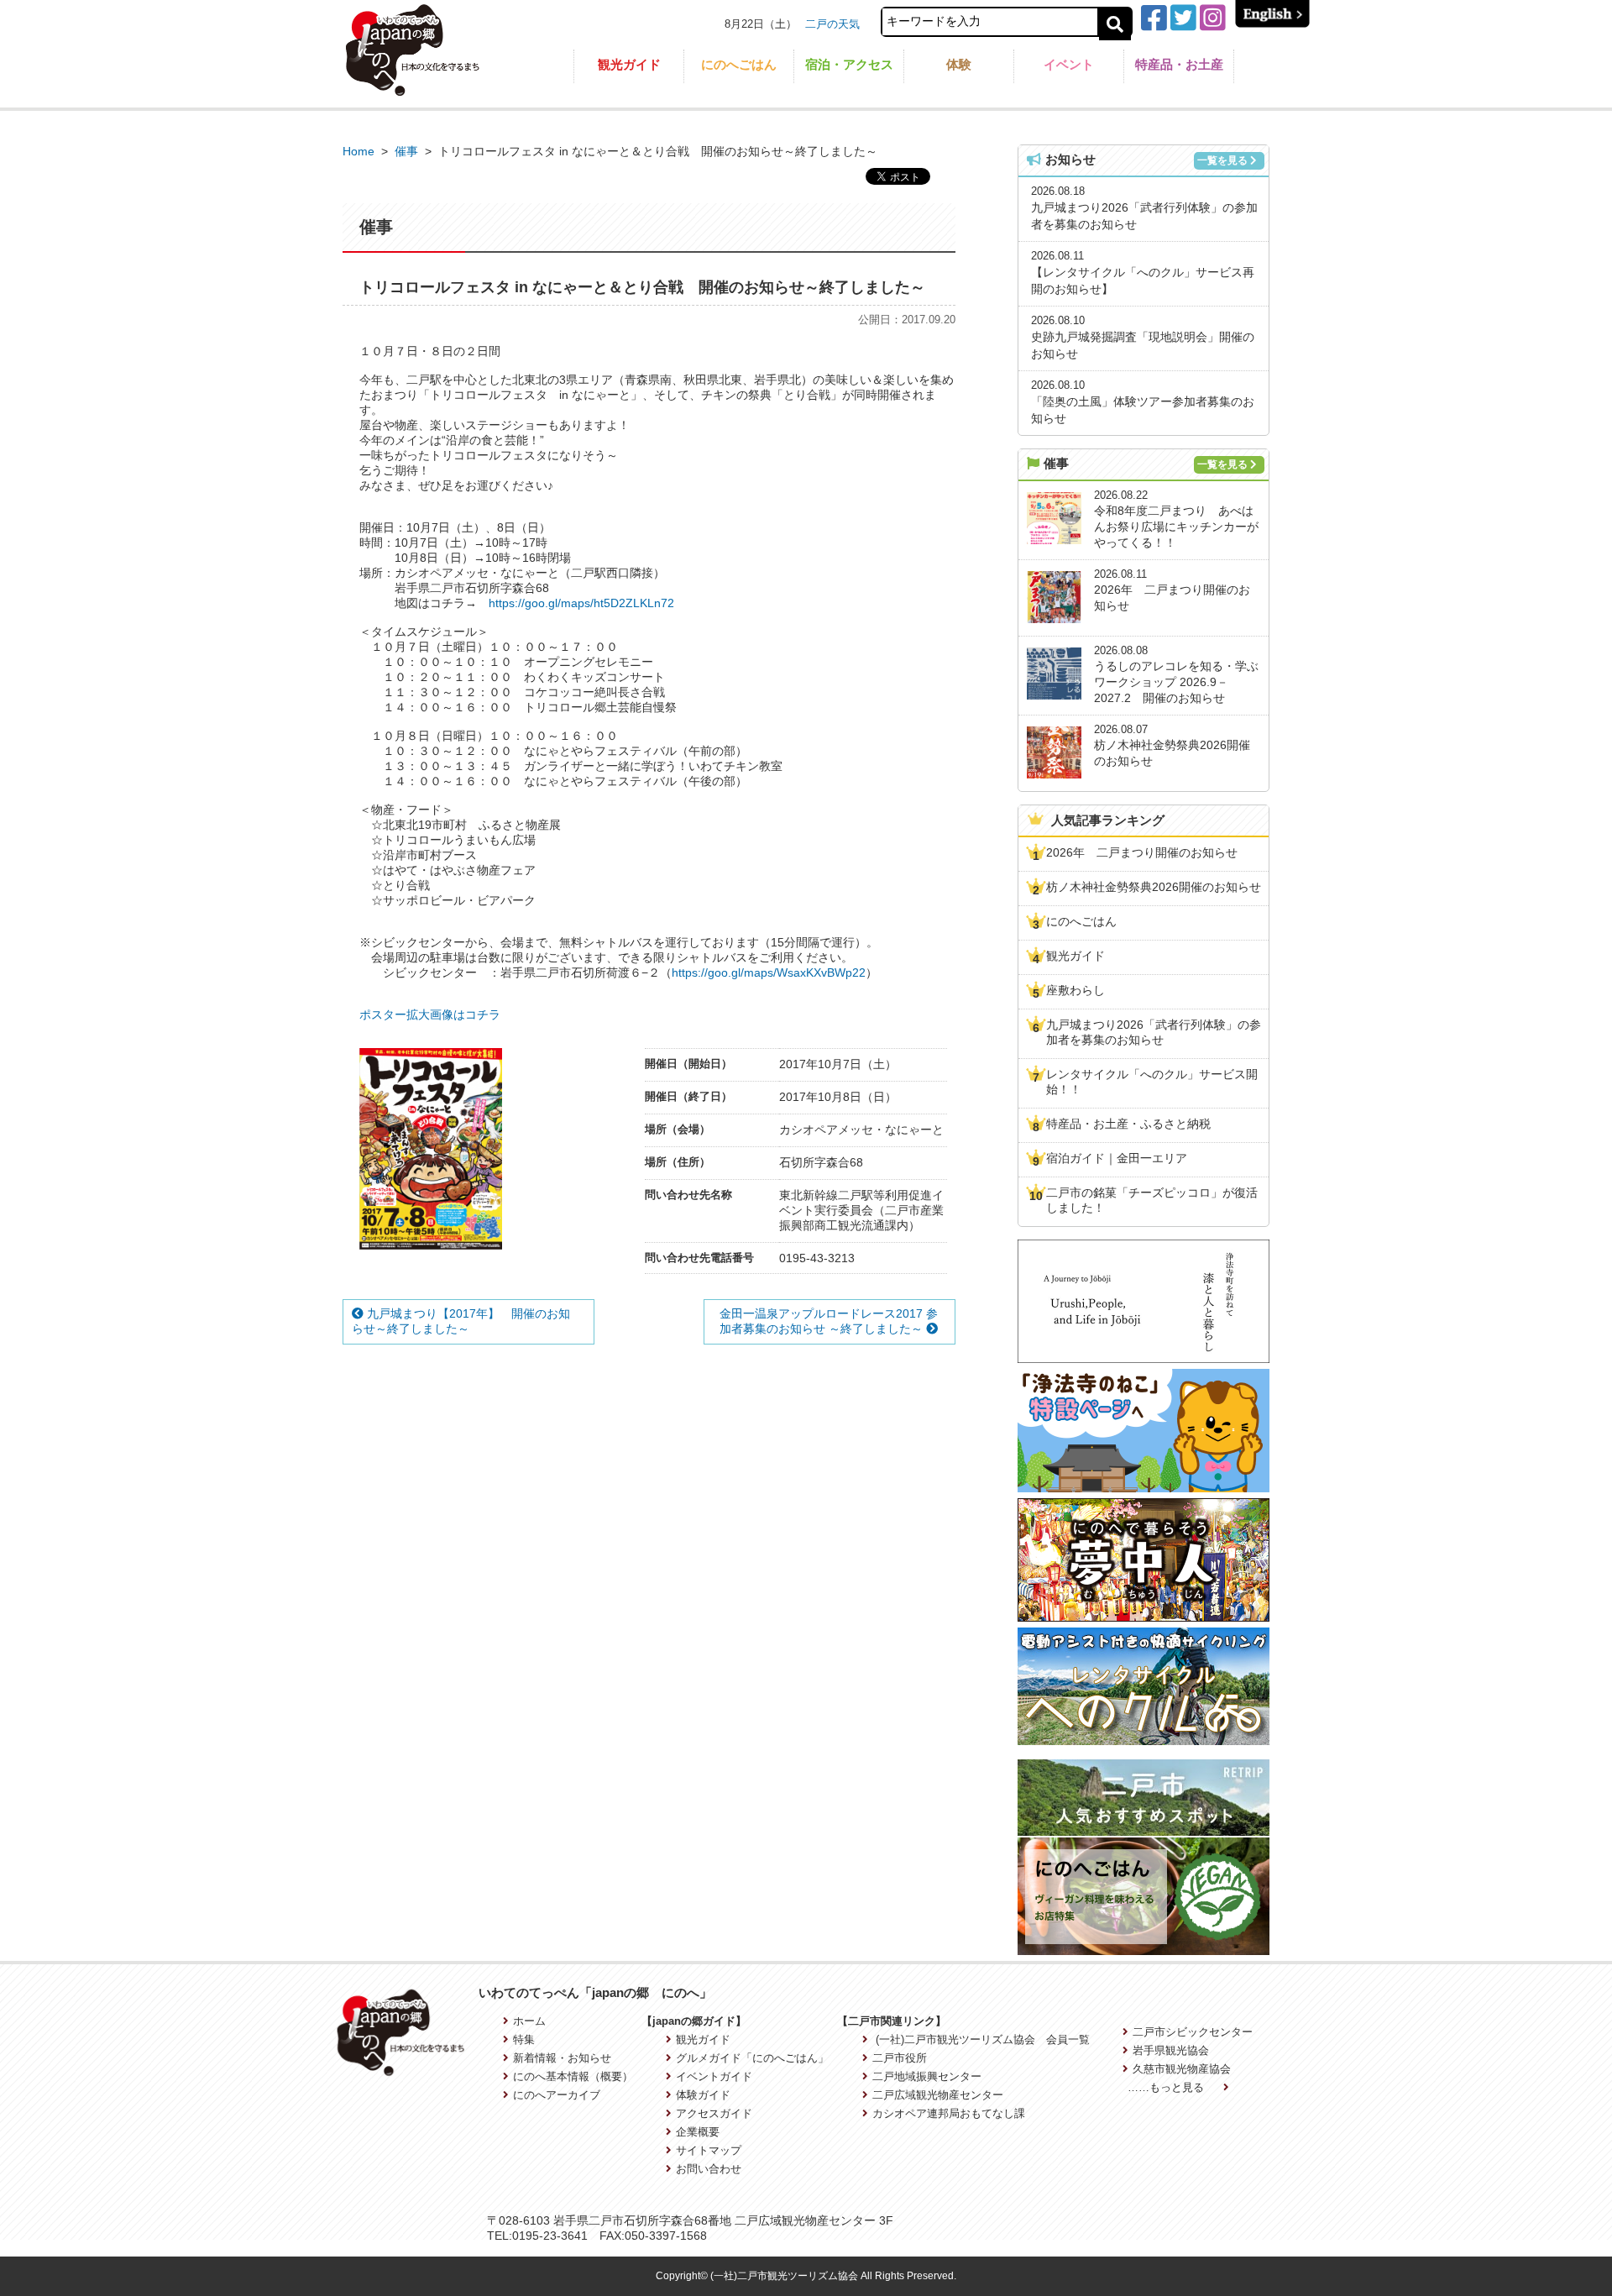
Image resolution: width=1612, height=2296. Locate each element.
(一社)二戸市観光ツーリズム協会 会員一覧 (981, 2039)
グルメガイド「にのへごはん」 (752, 2058)
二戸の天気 (832, 24)
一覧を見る (1222, 160)
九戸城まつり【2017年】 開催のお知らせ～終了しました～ (461, 1321)
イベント (1069, 64)
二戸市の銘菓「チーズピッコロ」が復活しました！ (1152, 1200)
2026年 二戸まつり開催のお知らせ (1142, 852)
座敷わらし (1076, 990)
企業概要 (698, 2132)
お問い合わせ (709, 2169)
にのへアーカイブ (557, 2095)
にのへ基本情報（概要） (573, 2076)
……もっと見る (1167, 2087)
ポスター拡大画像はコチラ (430, 1014)
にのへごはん (739, 64)
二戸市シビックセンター (1193, 2032)
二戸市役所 (899, 2058)
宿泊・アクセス (849, 64)
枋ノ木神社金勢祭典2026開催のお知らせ (1154, 887)
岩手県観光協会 (1171, 2050)
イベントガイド (714, 2076)
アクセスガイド (714, 2113)
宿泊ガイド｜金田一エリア (1117, 1158)
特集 (524, 2039)
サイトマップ (709, 2150)
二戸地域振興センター (926, 2076)
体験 (959, 64)
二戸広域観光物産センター (937, 2095)
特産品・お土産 (1179, 64)
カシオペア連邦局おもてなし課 (948, 2113)
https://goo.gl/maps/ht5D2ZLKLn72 (581, 603)
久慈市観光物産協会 (1182, 2069)
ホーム (529, 2021)
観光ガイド (629, 64)
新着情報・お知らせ (562, 2058)
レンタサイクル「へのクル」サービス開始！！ (1152, 1082)
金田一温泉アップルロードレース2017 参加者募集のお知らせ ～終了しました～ (829, 1321)
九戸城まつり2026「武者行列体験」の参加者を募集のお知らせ (1154, 1032)
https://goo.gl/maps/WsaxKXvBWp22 (769, 972)
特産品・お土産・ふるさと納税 (1128, 1124)
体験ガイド (703, 2095)
